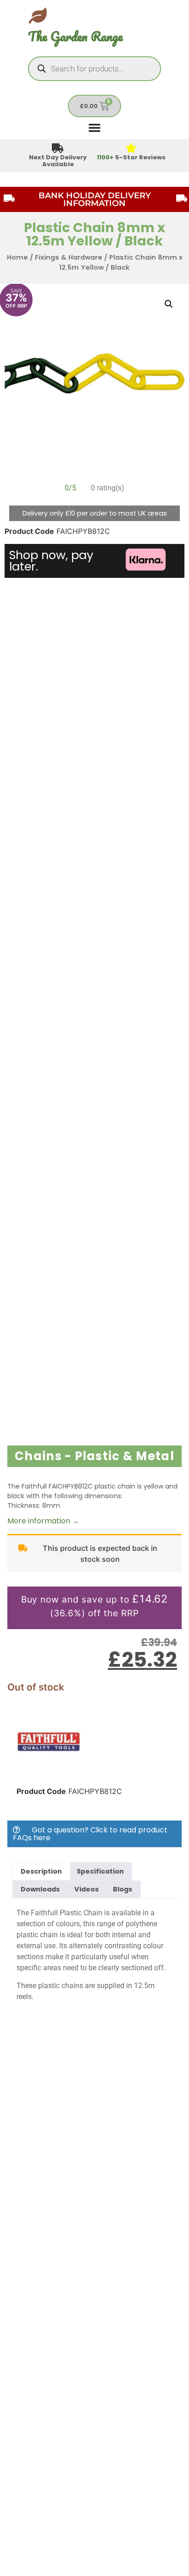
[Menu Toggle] (94, 127)
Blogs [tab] (122, 1889)
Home (17, 257)
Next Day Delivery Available (58, 161)
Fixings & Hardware (69, 257)
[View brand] (49, 1771)
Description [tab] (41, 1871)
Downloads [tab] (40, 1889)
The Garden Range (75, 36)
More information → (43, 1521)
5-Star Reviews (131, 157)
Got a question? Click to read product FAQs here (90, 1834)
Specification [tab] (100, 1871)
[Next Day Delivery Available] (58, 149)
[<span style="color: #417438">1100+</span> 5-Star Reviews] (131, 149)
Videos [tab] (86, 1889)
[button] (169, 304)
